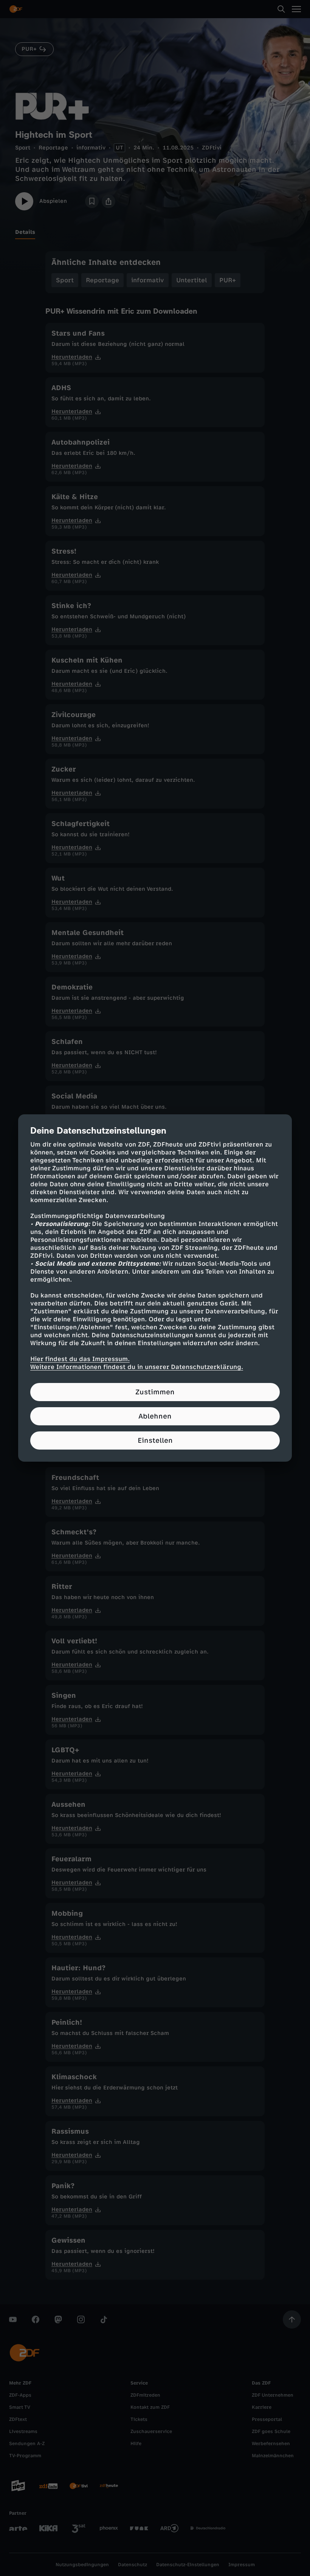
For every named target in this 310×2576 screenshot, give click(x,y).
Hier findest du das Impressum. (80, 1359)
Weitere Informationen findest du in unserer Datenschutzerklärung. (137, 1367)
